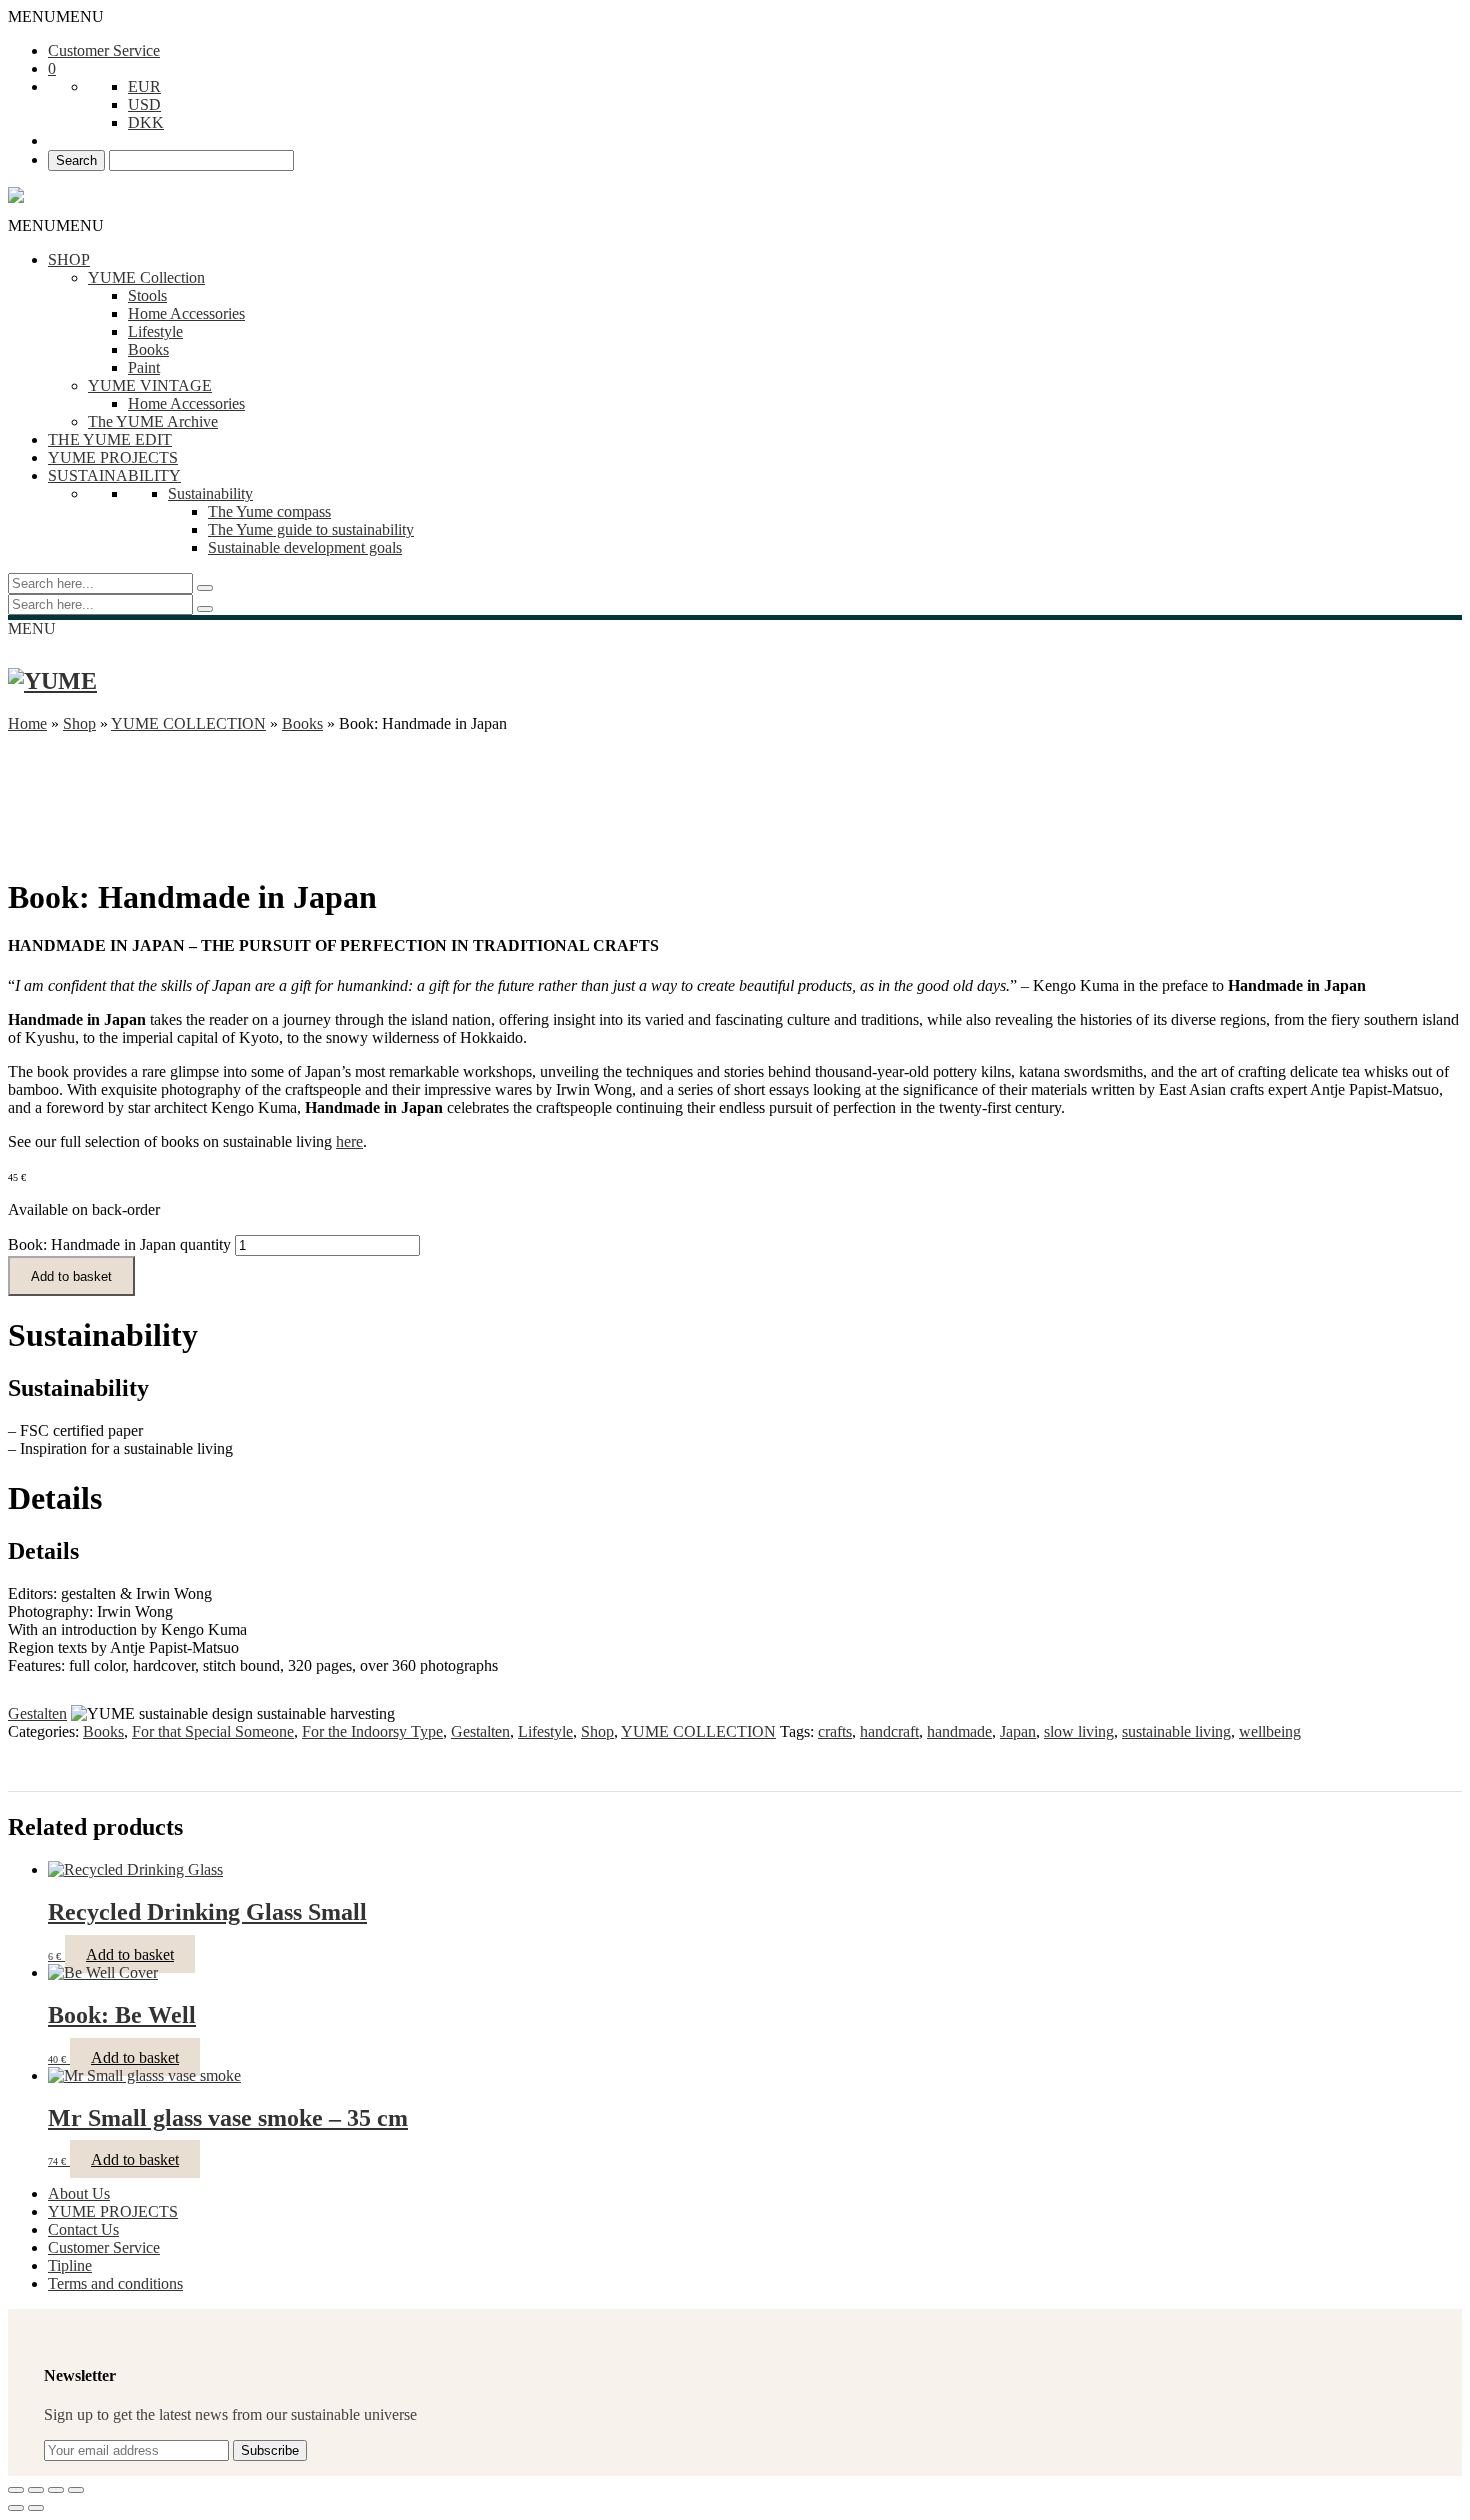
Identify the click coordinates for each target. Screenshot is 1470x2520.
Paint (144, 367)
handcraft (889, 1731)
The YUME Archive (153, 421)
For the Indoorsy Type (372, 1731)
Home (27, 723)
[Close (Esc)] (16, 2490)
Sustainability (210, 493)
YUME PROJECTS (113, 457)
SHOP (69, 259)
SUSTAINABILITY (114, 475)
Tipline (70, 2265)
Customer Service (104, 50)
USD (144, 104)
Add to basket (71, 1276)
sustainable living (1176, 1731)
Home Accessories (186, 313)
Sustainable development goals (305, 547)
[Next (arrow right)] (36, 2508)
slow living (1079, 1731)
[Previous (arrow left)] (16, 2508)
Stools (147, 295)
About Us (79, 2193)
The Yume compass (269, 511)
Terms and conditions (115, 2283)
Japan (1018, 1731)
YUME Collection (146, 277)
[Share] (36, 2490)
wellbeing (1270, 1731)
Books (148, 349)
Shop (79, 723)
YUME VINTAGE (150, 385)
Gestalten (37, 1713)
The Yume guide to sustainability (311, 529)
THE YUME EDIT (110, 439)
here (349, 1141)
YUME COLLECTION (188, 723)
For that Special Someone (213, 1731)
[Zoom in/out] (76, 2490)
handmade (959, 1731)
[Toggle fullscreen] (56, 2490)
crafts (835, 1731)
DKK (146, 122)
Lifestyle (155, 331)
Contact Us (83, 2229)
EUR (144, 86)
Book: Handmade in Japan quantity (119, 1244)
